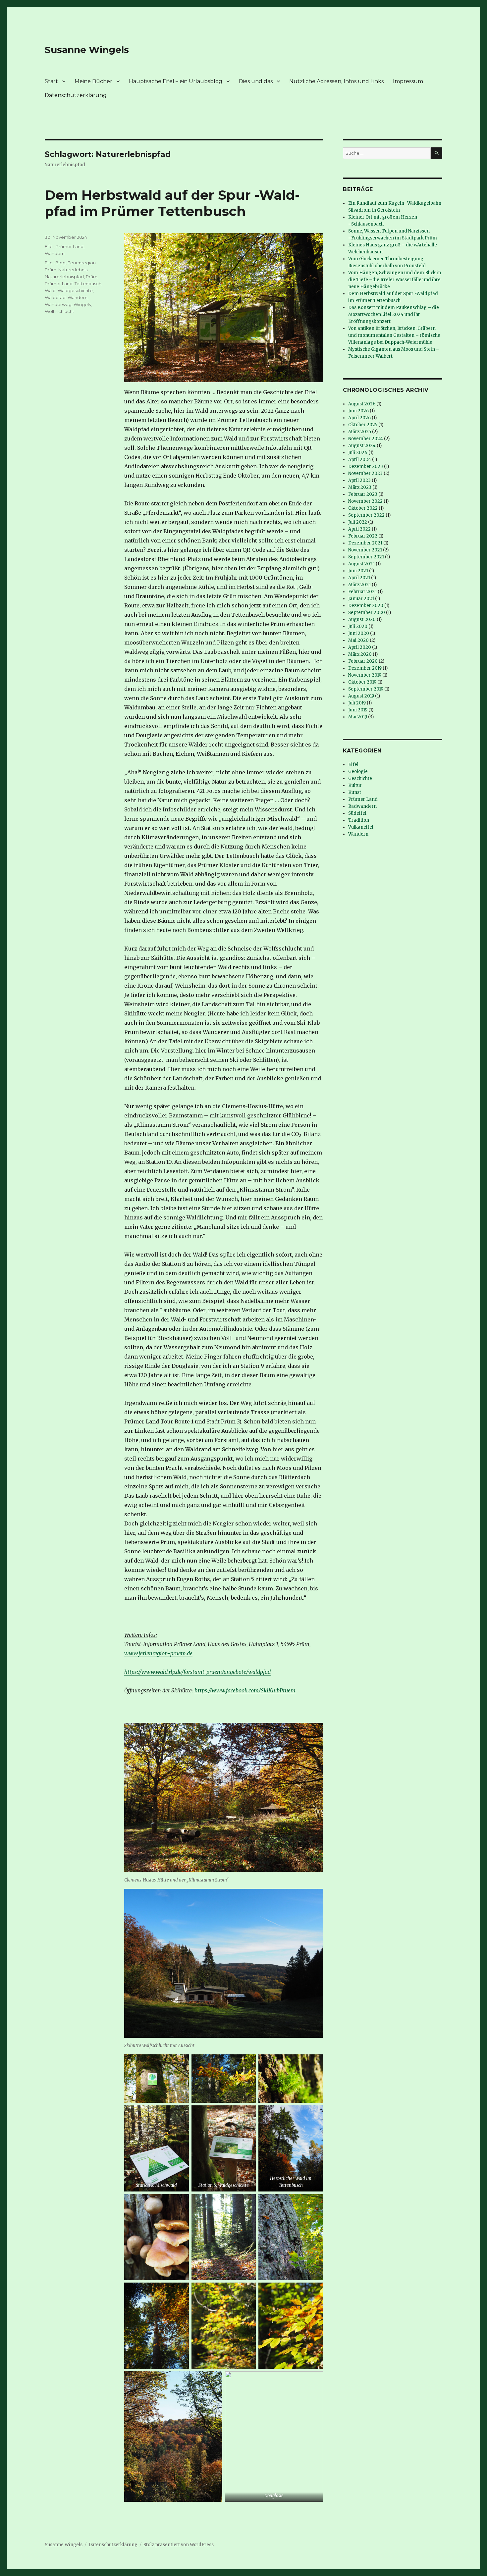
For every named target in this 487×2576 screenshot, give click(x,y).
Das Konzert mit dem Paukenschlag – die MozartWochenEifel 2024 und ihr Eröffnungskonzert (394, 314)
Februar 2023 (363, 494)
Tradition (359, 820)
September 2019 (366, 689)
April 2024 (360, 460)
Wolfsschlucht (59, 311)
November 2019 (365, 675)
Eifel (49, 246)
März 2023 (360, 487)
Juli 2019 (357, 703)
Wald (50, 290)
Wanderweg (58, 304)
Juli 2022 (358, 522)
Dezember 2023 (366, 466)
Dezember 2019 (365, 668)
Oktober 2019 (362, 682)
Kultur (355, 785)
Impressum (408, 81)
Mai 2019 (358, 717)
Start (51, 81)
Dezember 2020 (366, 606)
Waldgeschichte (75, 290)
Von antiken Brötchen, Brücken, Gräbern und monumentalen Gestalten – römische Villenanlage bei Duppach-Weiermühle (394, 335)
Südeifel (357, 813)
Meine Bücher (93, 81)
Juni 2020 (359, 633)
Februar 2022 (363, 536)
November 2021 (365, 550)
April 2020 (360, 647)
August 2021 (361, 564)
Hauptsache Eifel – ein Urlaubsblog (176, 81)
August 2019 (361, 696)
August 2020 (362, 619)
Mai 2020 (358, 640)
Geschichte (360, 778)
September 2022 (366, 515)
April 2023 (359, 480)
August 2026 (362, 404)
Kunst (355, 792)
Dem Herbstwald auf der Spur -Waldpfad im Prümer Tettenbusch (172, 203)
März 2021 (359, 585)
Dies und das (256, 81)
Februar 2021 (362, 592)
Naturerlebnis (73, 270)
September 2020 (367, 613)
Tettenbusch (88, 283)
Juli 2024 (358, 453)
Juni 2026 (358, 411)
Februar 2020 (363, 661)
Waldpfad (55, 297)
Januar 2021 (361, 599)
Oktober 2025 (363, 425)
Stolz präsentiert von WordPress (179, 2545)
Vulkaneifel (361, 827)
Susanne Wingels (87, 50)
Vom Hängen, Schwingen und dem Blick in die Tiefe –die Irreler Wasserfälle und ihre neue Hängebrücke (395, 280)
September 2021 (366, 557)
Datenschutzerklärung (76, 95)
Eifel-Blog (55, 263)
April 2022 (359, 529)
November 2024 (366, 439)
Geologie (358, 772)
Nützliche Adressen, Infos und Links (336, 81)
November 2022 (365, 501)
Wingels (82, 304)
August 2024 (362, 446)
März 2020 (360, 654)
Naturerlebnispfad (64, 277)
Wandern (55, 253)
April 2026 (359, 418)
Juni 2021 (358, 571)
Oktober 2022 (363, 508)
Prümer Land (70, 246)
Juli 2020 (358, 626)
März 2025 (360, 432)
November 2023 (365, 473)
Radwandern (362, 806)
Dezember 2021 (365, 543)
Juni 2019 (358, 710)
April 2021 (359, 578)
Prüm (92, 277)
